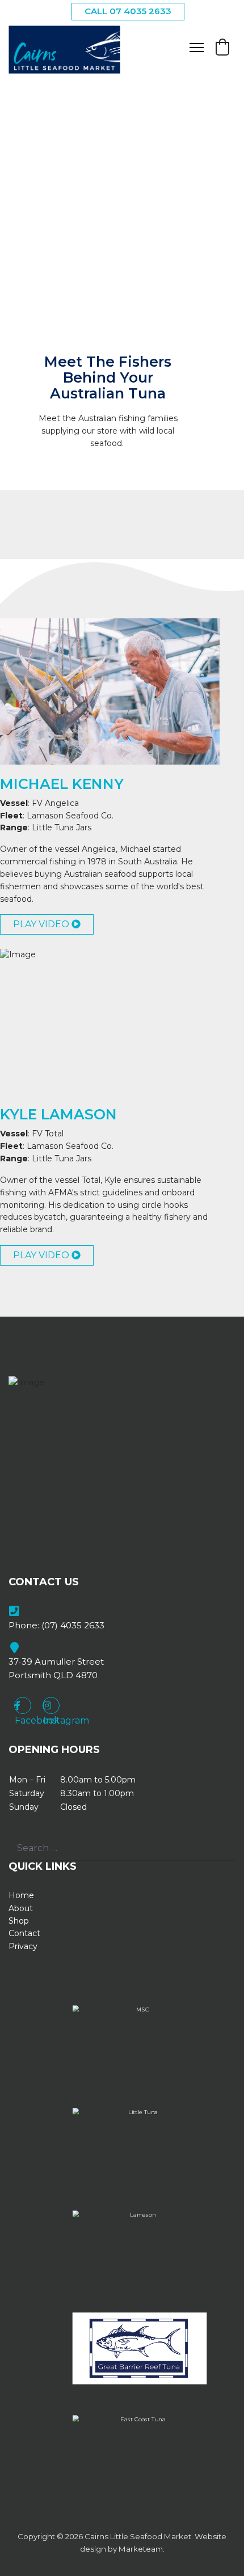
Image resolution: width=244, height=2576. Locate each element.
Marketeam (141, 2549)
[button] (222, 47)
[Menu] (197, 48)
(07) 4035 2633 (73, 1625)
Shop (19, 1921)
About (21, 1908)
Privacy (23, 1946)
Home (21, 1895)
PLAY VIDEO (42, 924)
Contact (24, 1933)
